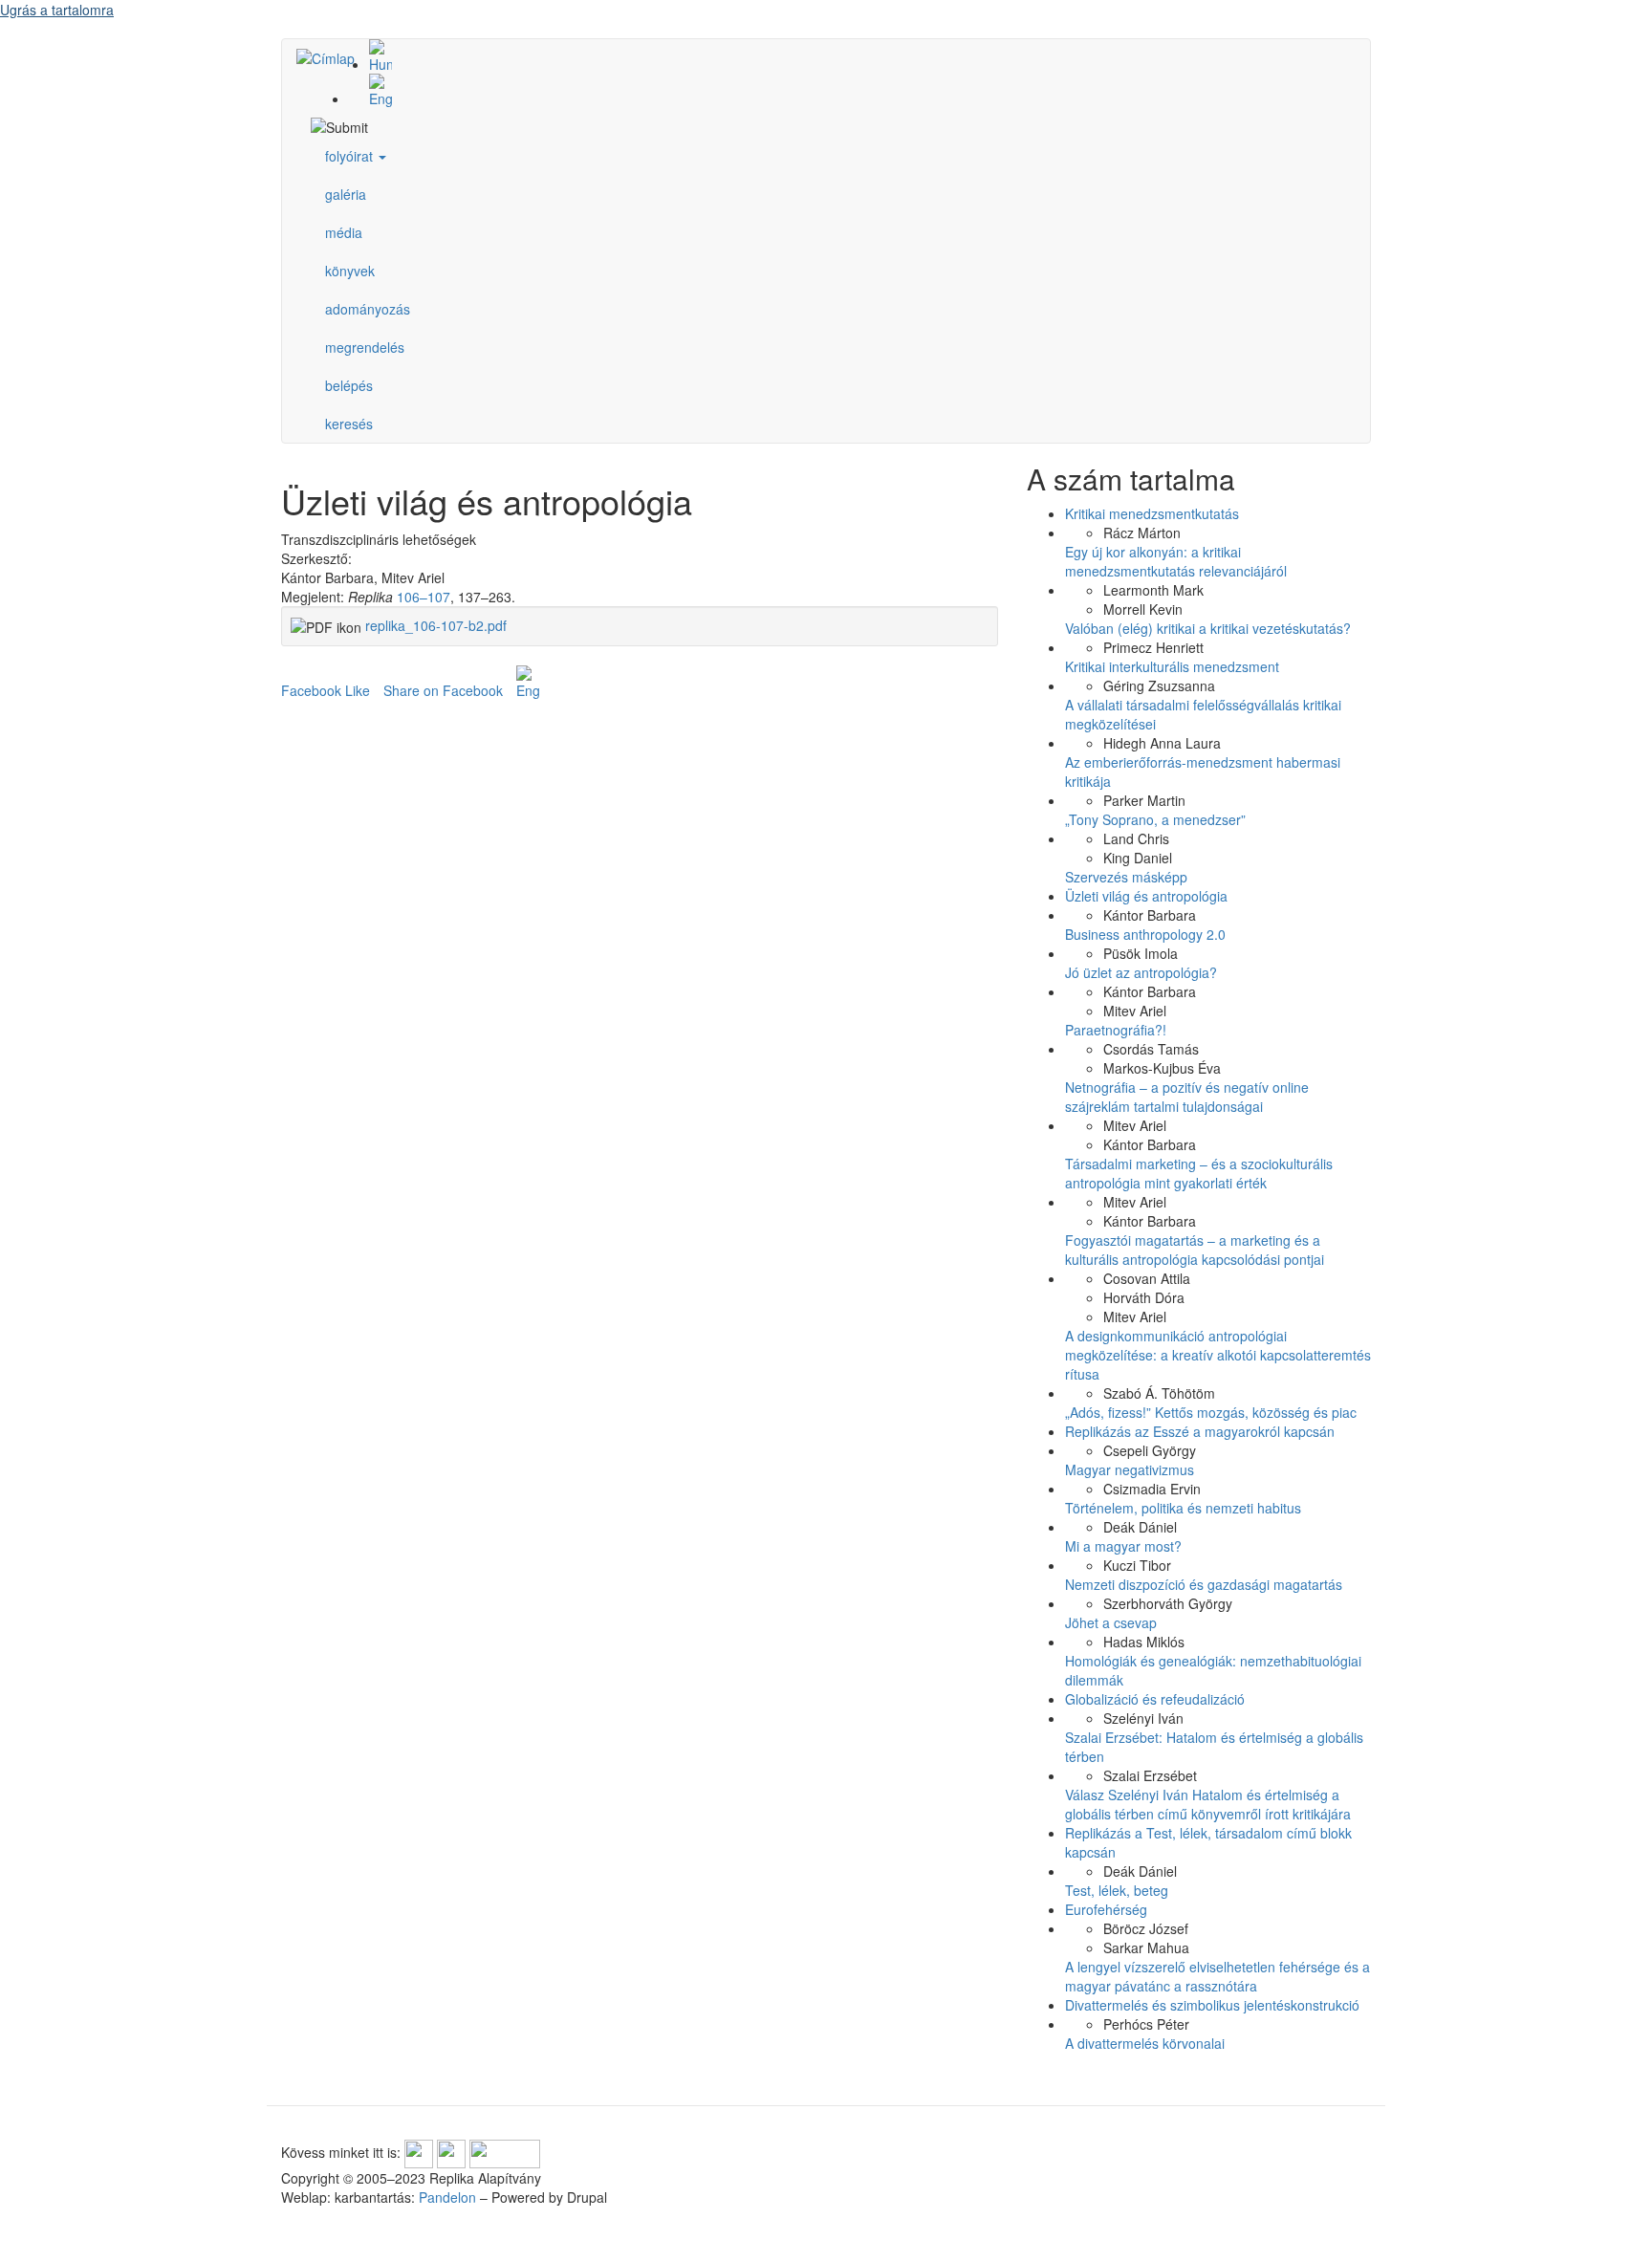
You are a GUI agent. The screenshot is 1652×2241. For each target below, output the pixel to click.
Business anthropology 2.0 (1145, 934)
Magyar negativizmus (1130, 1469)
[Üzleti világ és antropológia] (845, 56)
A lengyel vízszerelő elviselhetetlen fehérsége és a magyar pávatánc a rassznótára (1217, 1976)
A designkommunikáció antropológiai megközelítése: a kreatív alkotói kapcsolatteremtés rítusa (1218, 1355)
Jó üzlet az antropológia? (1141, 972)
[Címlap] (333, 57)
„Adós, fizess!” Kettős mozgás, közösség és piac (1211, 1412)
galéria (346, 194)
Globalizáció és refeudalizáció (1155, 1699)
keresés (349, 424)
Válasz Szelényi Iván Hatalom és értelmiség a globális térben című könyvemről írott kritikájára (1208, 1804)
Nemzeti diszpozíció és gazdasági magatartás (1204, 1584)
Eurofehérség (1106, 1909)
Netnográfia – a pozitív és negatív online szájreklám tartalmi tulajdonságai (1187, 1097)
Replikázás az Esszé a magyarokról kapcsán (1200, 1431)
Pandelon (447, 2197)
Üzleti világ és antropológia (1146, 896)
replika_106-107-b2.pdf (436, 625)
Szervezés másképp (1126, 877)
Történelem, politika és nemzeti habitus (1183, 1508)
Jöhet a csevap (1111, 1622)
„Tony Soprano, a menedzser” (1155, 819)
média (344, 232)
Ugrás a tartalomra (57, 10)
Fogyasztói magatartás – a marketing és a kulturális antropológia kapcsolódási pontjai (1195, 1250)
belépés (349, 385)
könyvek (350, 271)
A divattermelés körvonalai (1145, 2043)
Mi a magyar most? (1123, 1546)
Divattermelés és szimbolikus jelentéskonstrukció (1212, 2005)
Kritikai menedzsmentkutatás (1152, 513)
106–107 (424, 597)
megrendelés (365, 347)
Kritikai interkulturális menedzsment (1172, 666)
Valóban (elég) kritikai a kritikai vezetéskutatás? (1208, 628)
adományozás (368, 309)
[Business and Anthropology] (845, 91)
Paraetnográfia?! (1116, 1030)
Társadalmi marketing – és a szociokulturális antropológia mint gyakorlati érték (1199, 1173)
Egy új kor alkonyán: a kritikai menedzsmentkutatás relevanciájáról (1176, 561)
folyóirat (351, 156)
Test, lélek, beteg (1117, 1890)
